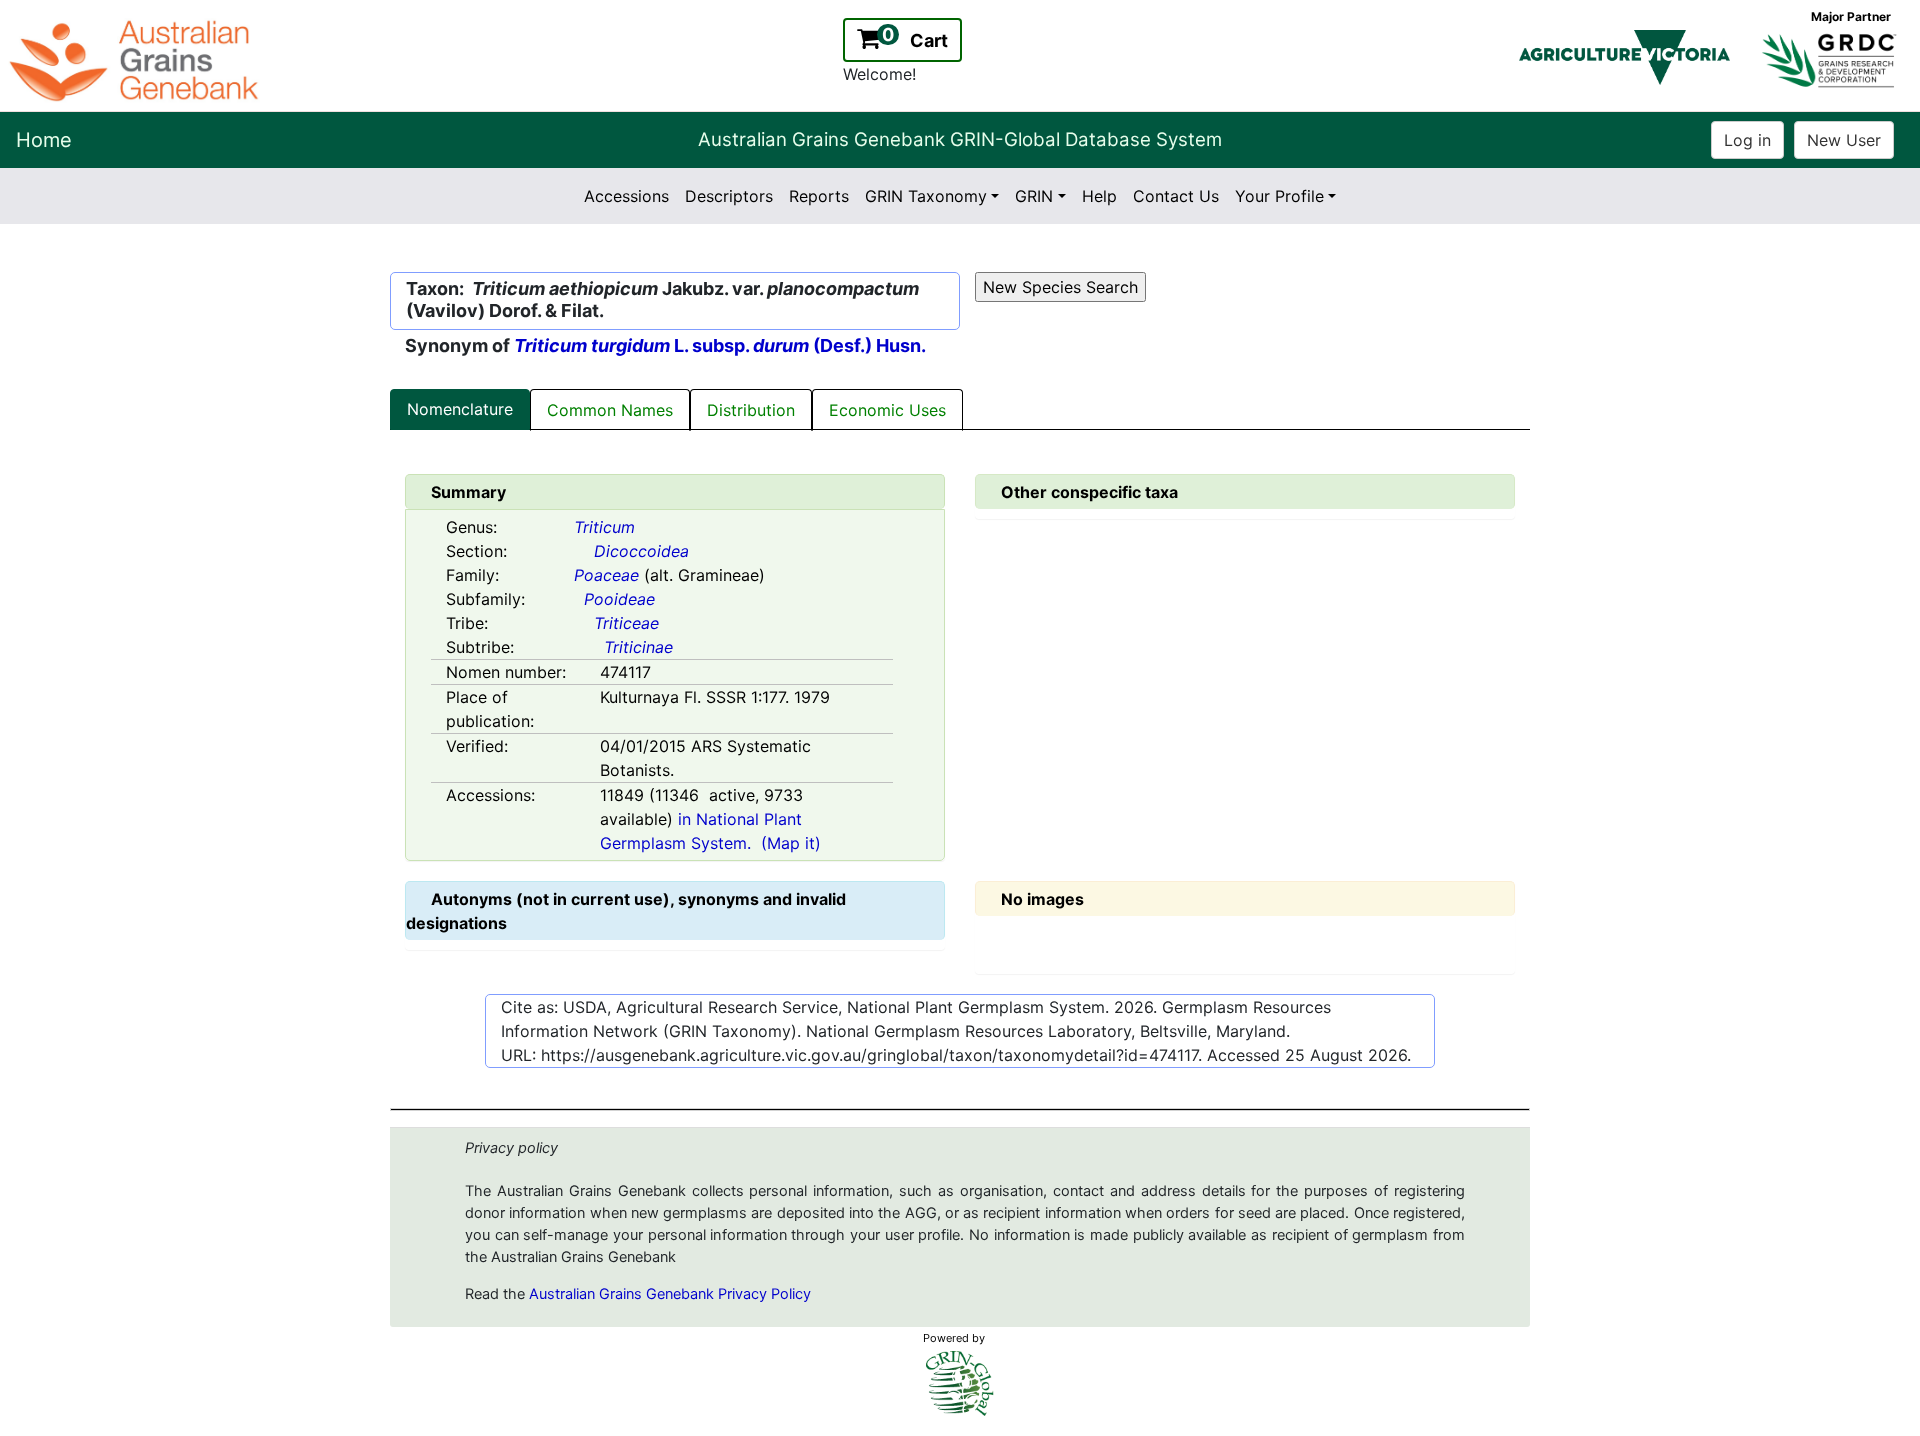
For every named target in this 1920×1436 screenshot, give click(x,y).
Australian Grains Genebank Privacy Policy (670, 1294)
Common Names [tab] (610, 410)
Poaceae (606, 575)
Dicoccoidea (641, 551)
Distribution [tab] (751, 410)
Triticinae (638, 647)
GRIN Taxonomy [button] (926, 196)
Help (1099, 196)
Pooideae (619, 599)
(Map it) (791, 843)
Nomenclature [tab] (460, 409)
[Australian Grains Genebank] (136, 59)
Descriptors (729, 196)
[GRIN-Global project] (960, 1383)
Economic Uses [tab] (887, 410)
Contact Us (1176, 196)
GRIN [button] (1034, 196)
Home (44, 140)
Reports (819, 196)
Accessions (626, 196)
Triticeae (626, 623)
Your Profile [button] (1279, 196)
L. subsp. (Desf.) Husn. (720, 345)
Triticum (604, 527)
